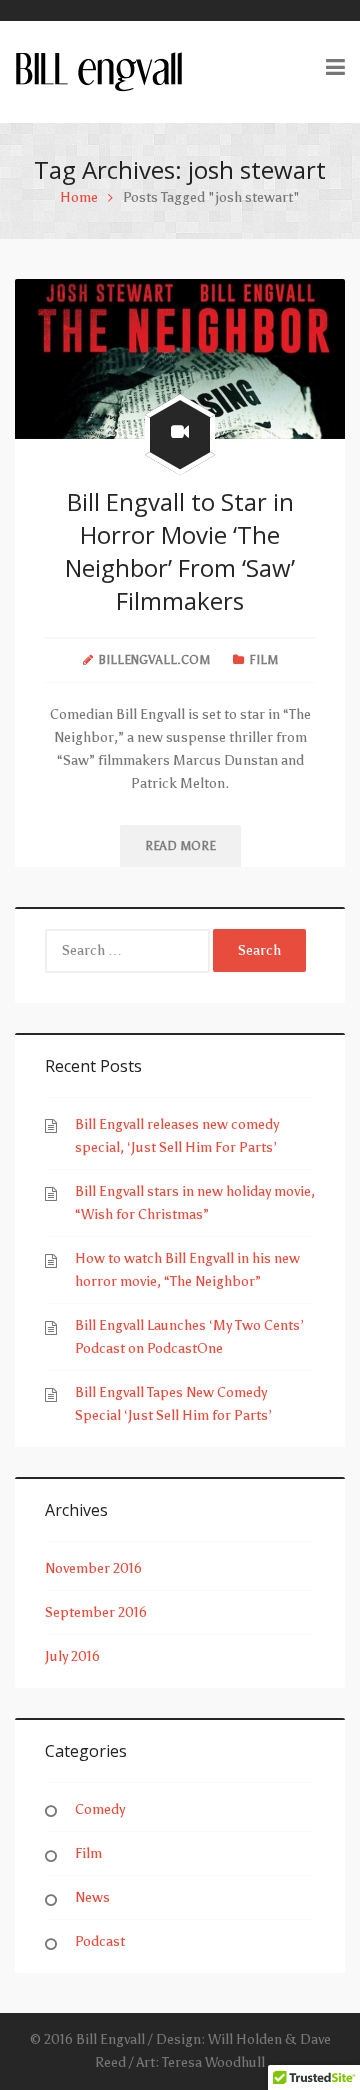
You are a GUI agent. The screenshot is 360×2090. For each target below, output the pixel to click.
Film (263, 660)
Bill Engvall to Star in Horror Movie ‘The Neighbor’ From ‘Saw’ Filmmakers (180, 551)
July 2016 (72, 1656)
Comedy (100, 1809)
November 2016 (93, 1568)
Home (79, 197)
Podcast (100, 1941)
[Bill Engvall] (99, 70)
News (92, 1897)
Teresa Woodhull (213, 2062)
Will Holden (245, 2039)
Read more (180, 846)
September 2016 (96, 1612)
